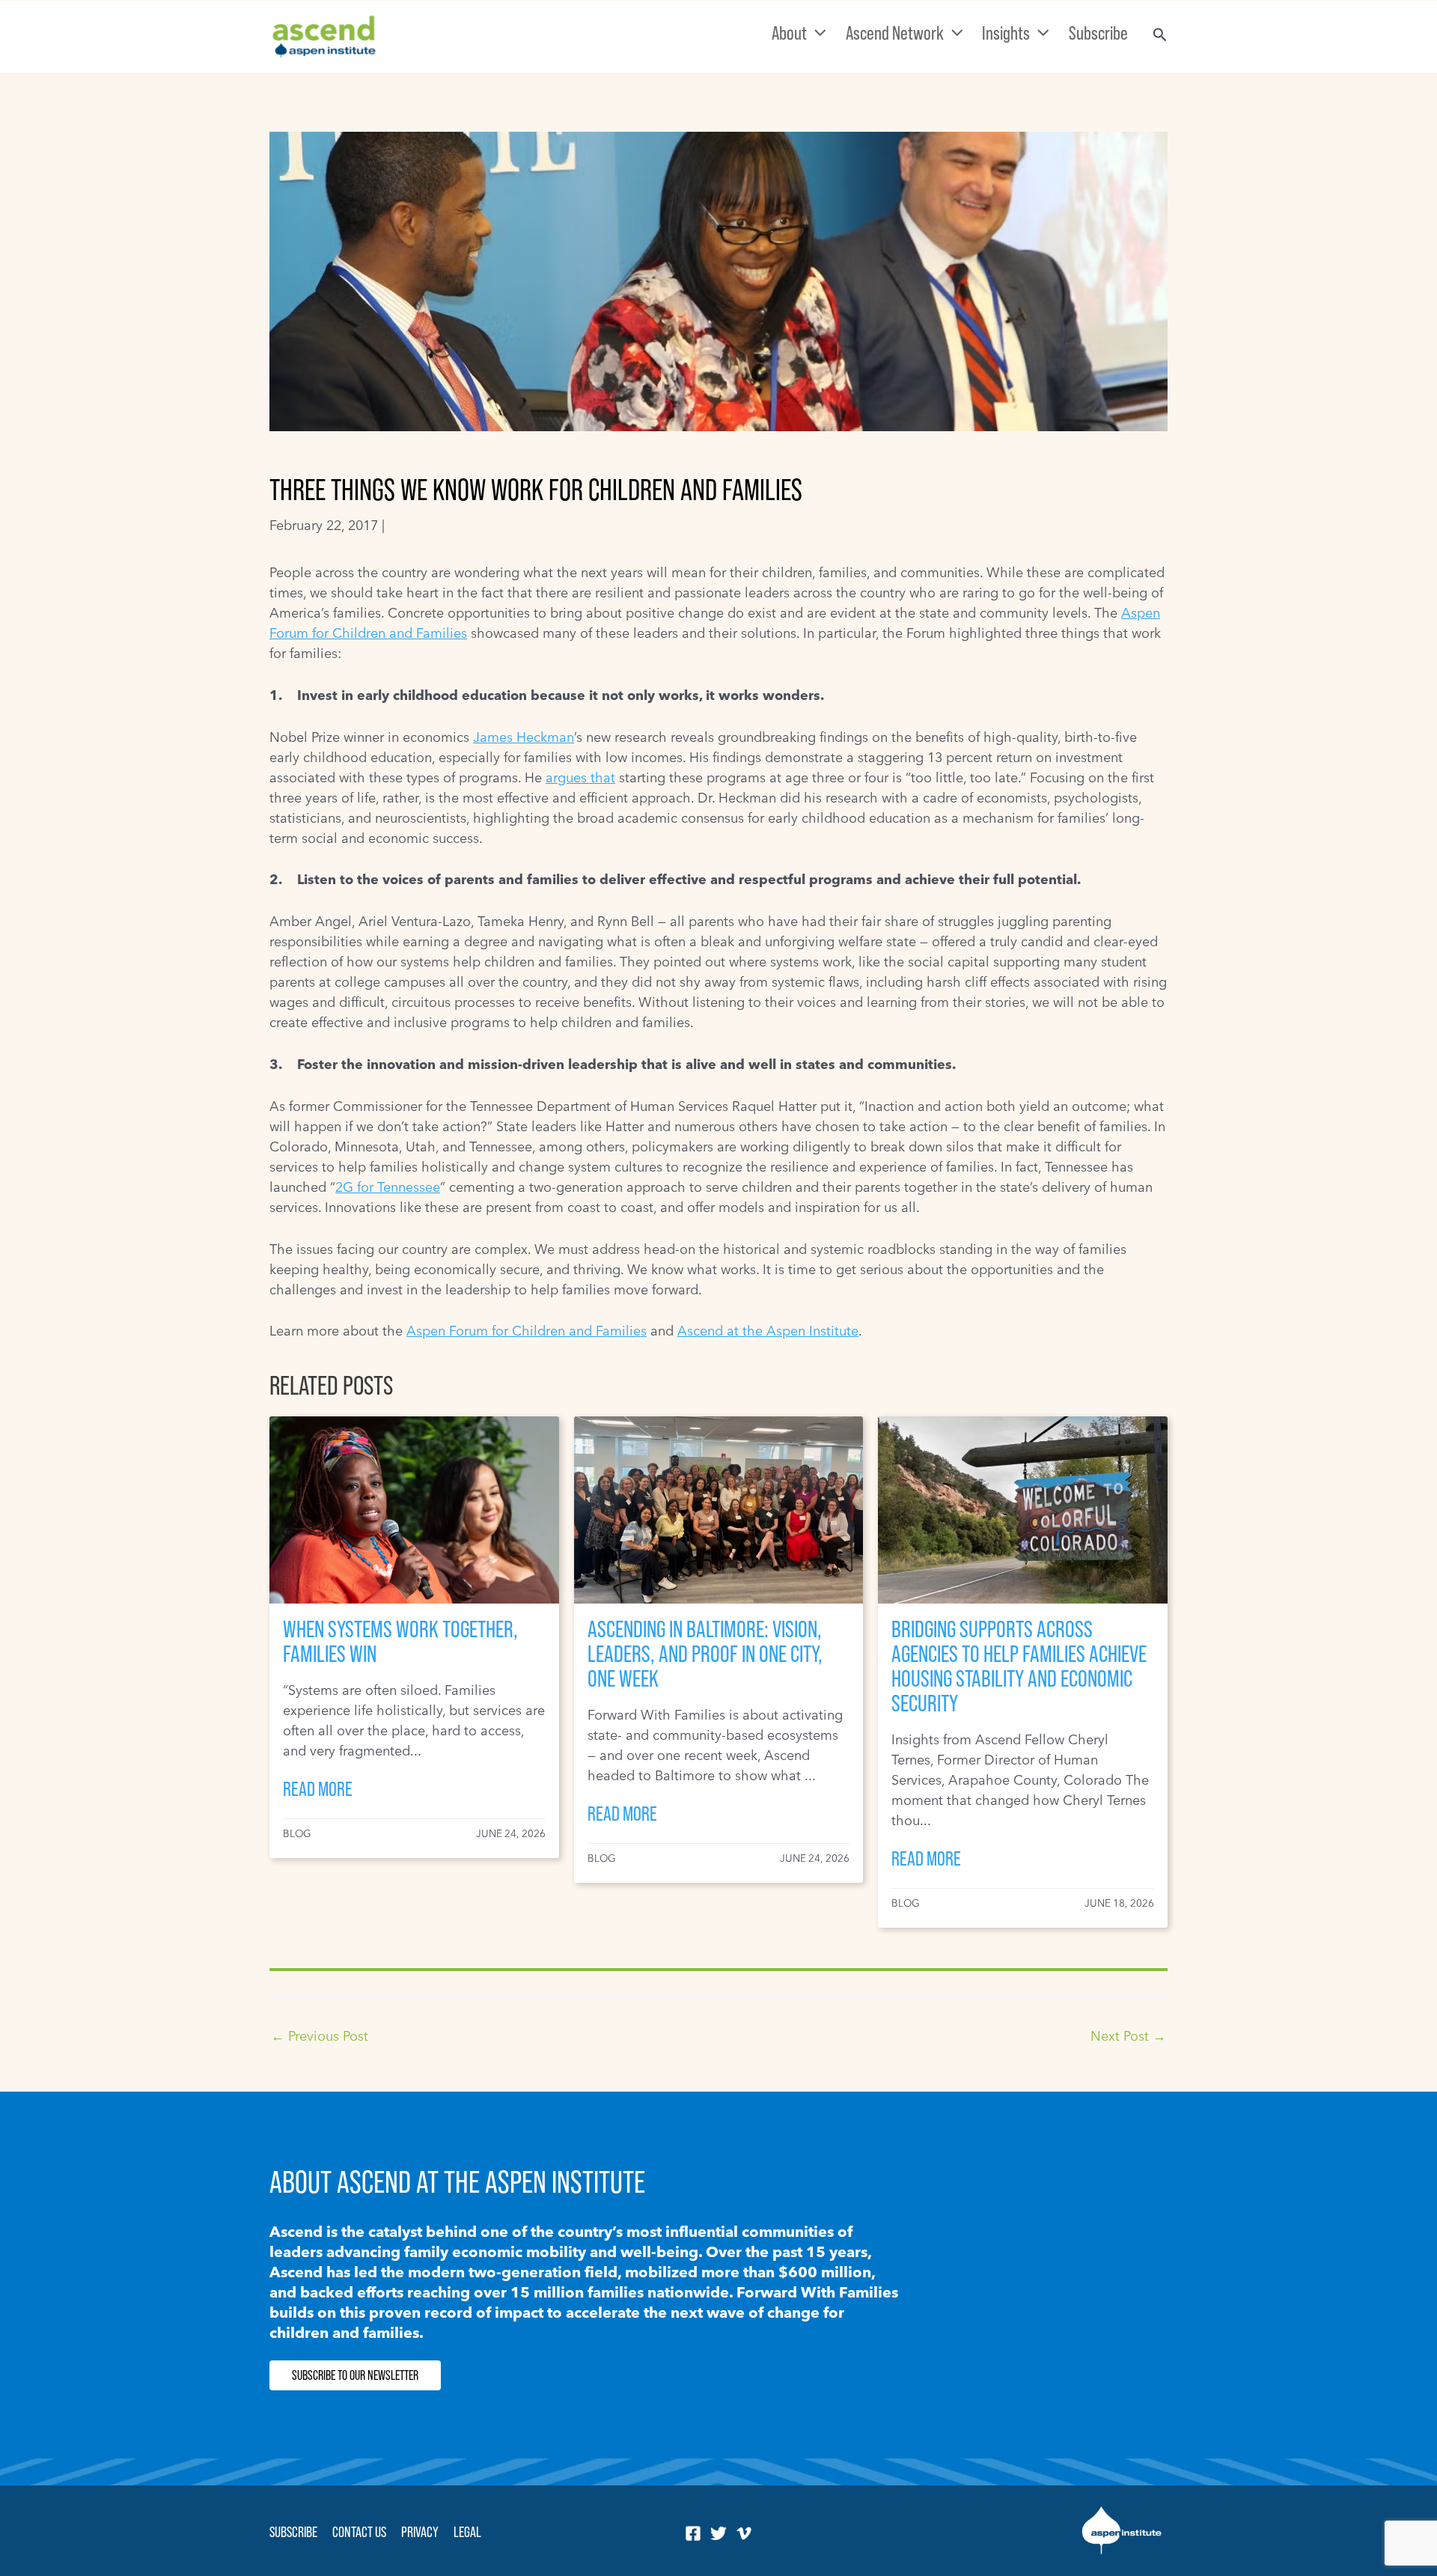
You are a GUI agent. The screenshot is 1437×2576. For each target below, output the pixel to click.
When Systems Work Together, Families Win (400, 1641)
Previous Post (320, 2036)
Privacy (420, 2532)
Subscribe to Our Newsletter (355, 2375)
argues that (580, 777)
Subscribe (293, 2532)
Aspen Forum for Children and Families (527, 1331)
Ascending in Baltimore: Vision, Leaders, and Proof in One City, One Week (705, 1654)
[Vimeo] (744, 2533)
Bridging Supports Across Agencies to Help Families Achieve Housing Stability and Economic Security (1019, 1666)
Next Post (1128, 2036)
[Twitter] (718, 2533)
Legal (467, 2532)
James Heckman (524, 737)
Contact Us (359, 2532)
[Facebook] (693, 2533)
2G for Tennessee (388, 1187)
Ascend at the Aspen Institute (768, 1331)
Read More (318, 1789)
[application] (817, 33)
